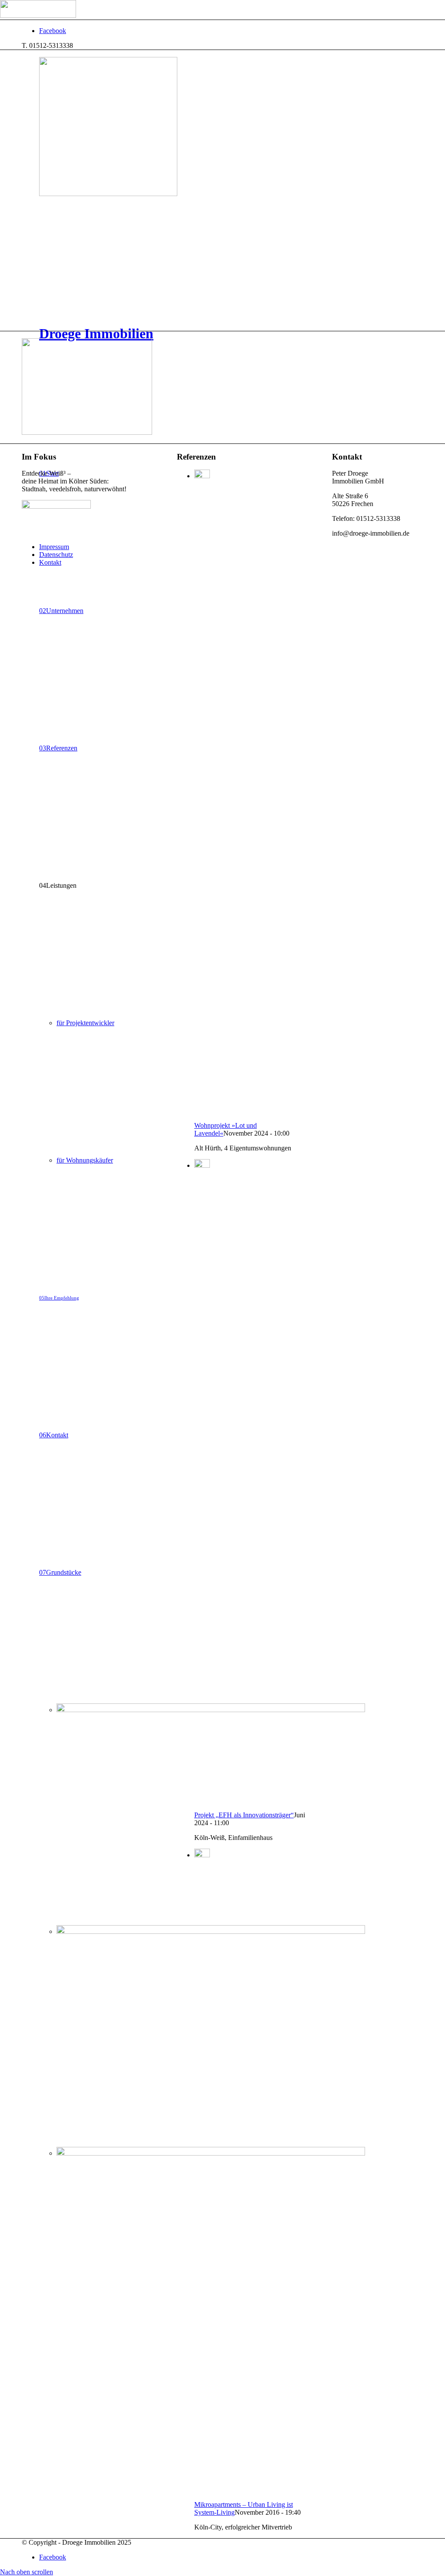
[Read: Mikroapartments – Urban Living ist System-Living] (202, 1855)
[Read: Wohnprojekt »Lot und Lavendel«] (202, 476)
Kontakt (50, 562)
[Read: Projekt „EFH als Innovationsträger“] (202, 1165)
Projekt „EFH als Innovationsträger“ (244, 1815)
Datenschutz (56, 555)
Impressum (54, 547)
